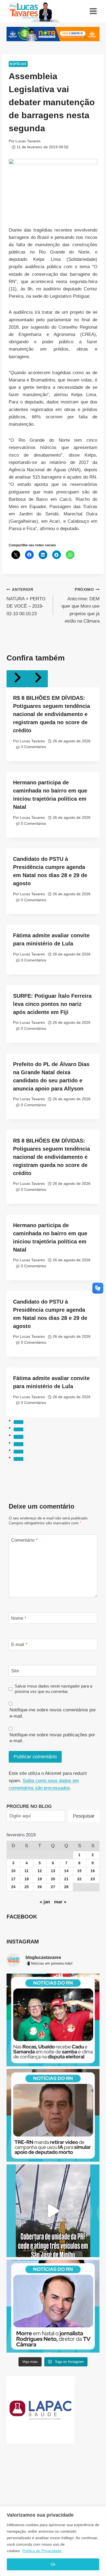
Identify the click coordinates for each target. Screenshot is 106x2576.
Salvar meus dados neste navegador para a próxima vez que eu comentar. (53, 1689)
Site (15, 1671)
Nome (19, 1618)
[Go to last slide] (17, 679)
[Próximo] (38, 679)
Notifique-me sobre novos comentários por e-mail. (53, 1713)
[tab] (18, 1422)
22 (79, 1879)
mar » (60, 1902)
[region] (53, 2541)
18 (27, 1879)
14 (66, 1871)
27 (53, 1887)
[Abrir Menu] (93, 11)
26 (40, 1887)
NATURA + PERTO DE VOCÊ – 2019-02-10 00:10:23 (26, 602)
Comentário (24, 1540)
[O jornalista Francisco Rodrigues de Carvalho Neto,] (53, 2306)
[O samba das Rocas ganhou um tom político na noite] (53, 2020)
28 (66, 1887)
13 (53, 1871)
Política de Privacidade (42, 2551)
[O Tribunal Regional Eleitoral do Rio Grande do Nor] (53, 2115)
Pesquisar (84, 1816)
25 (27, 1887)
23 (93, 1879)
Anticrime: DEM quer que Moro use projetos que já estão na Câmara (80, 606)
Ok (53, 2564)
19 (40, 1879)
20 (53, 1879)
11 (26, 1871)
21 (66, 1879)
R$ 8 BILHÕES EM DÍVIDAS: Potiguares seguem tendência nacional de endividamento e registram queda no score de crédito (52, 714)
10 (13, 1871)
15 (79, 1871)
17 (13, 1879)
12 (40, 1871)
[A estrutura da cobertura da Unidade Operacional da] (53, 2211)
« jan (45, 1902)
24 (13, 1887)
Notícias (18, 64)
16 (93, 1871)
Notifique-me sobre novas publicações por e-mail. (52, 1738)
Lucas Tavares (28, 141)
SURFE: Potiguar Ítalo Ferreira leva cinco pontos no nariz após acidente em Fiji (52, 1004)
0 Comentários (34, 747)
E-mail (19, 1645)
